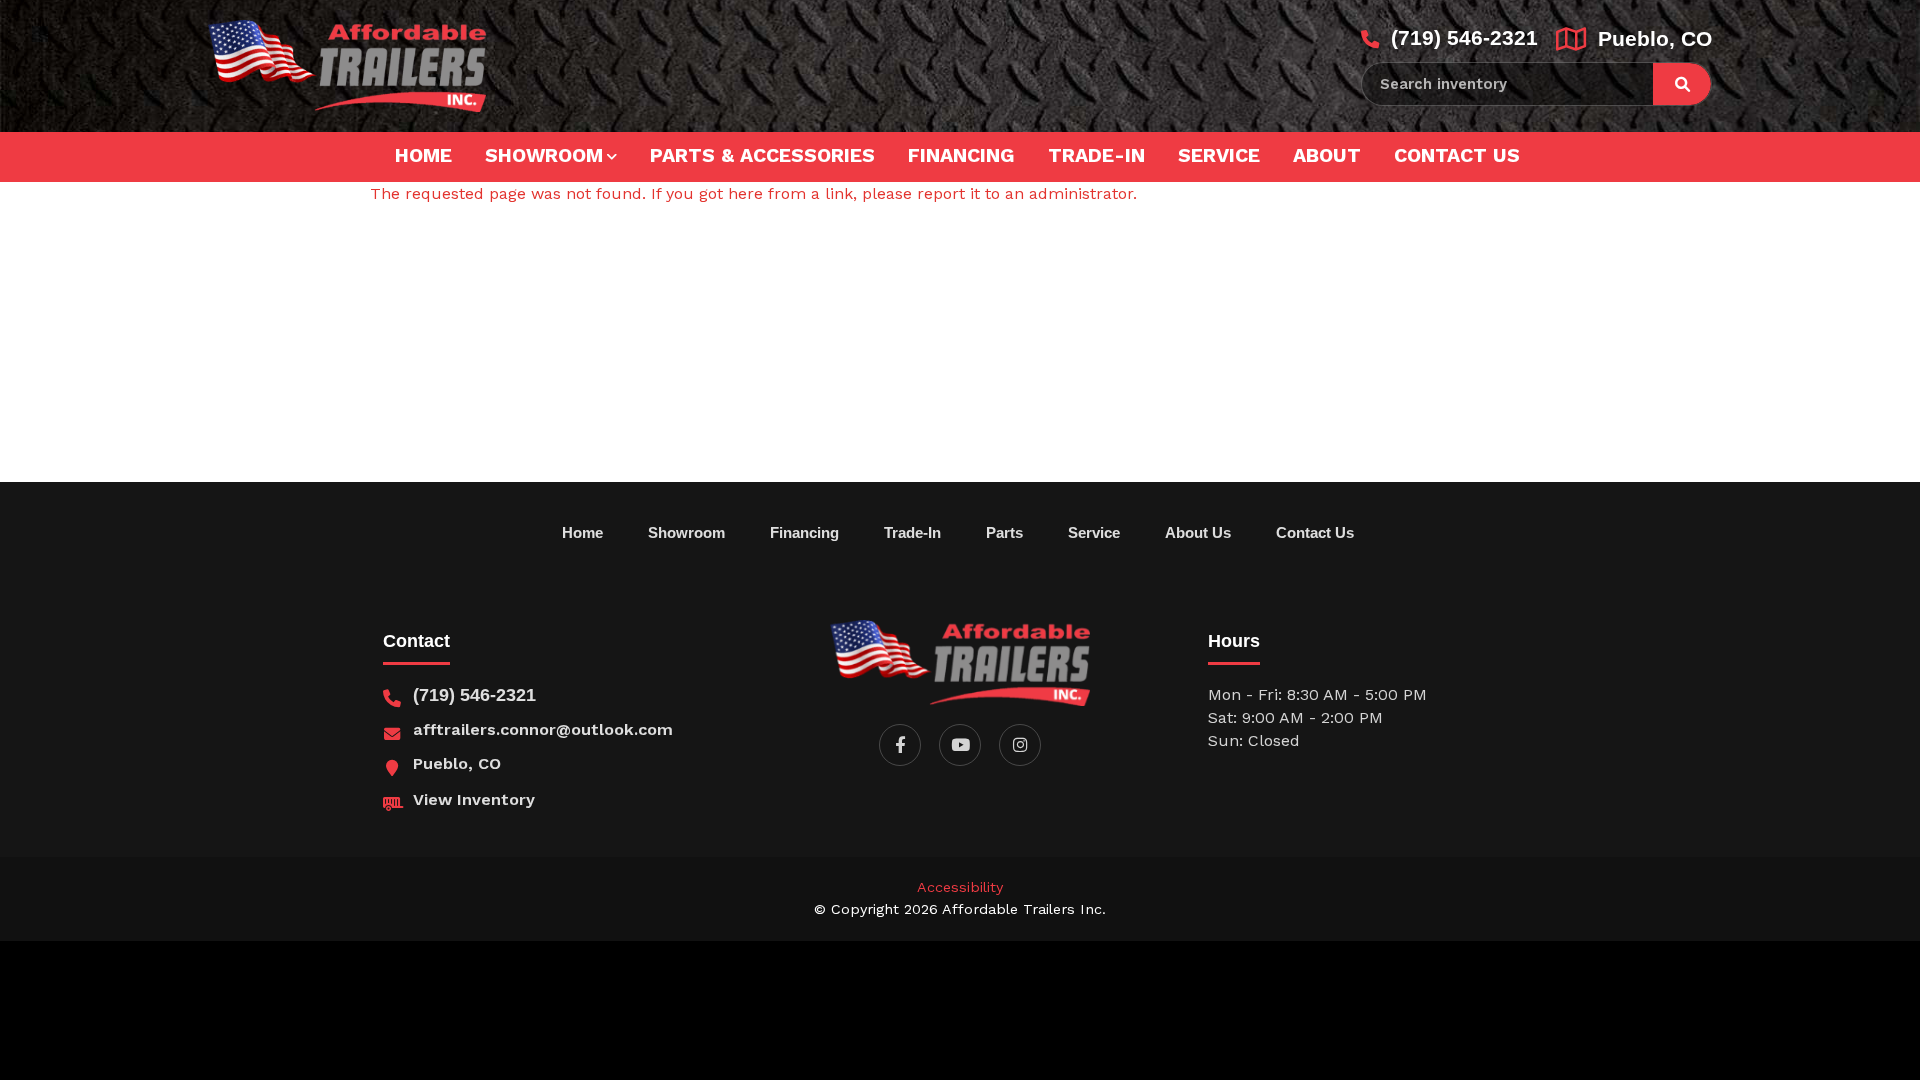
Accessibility (960, 887)
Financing (961, 155)
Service (1219, 155)
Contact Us (1457, 155)
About (1327, 155)
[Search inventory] (1682, 84)
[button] (900, 745)
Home (423, 155)
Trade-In (1096, 155)
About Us (1198, 532)
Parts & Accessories (762, 155)
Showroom (544, 155)
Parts (1004, 532)
